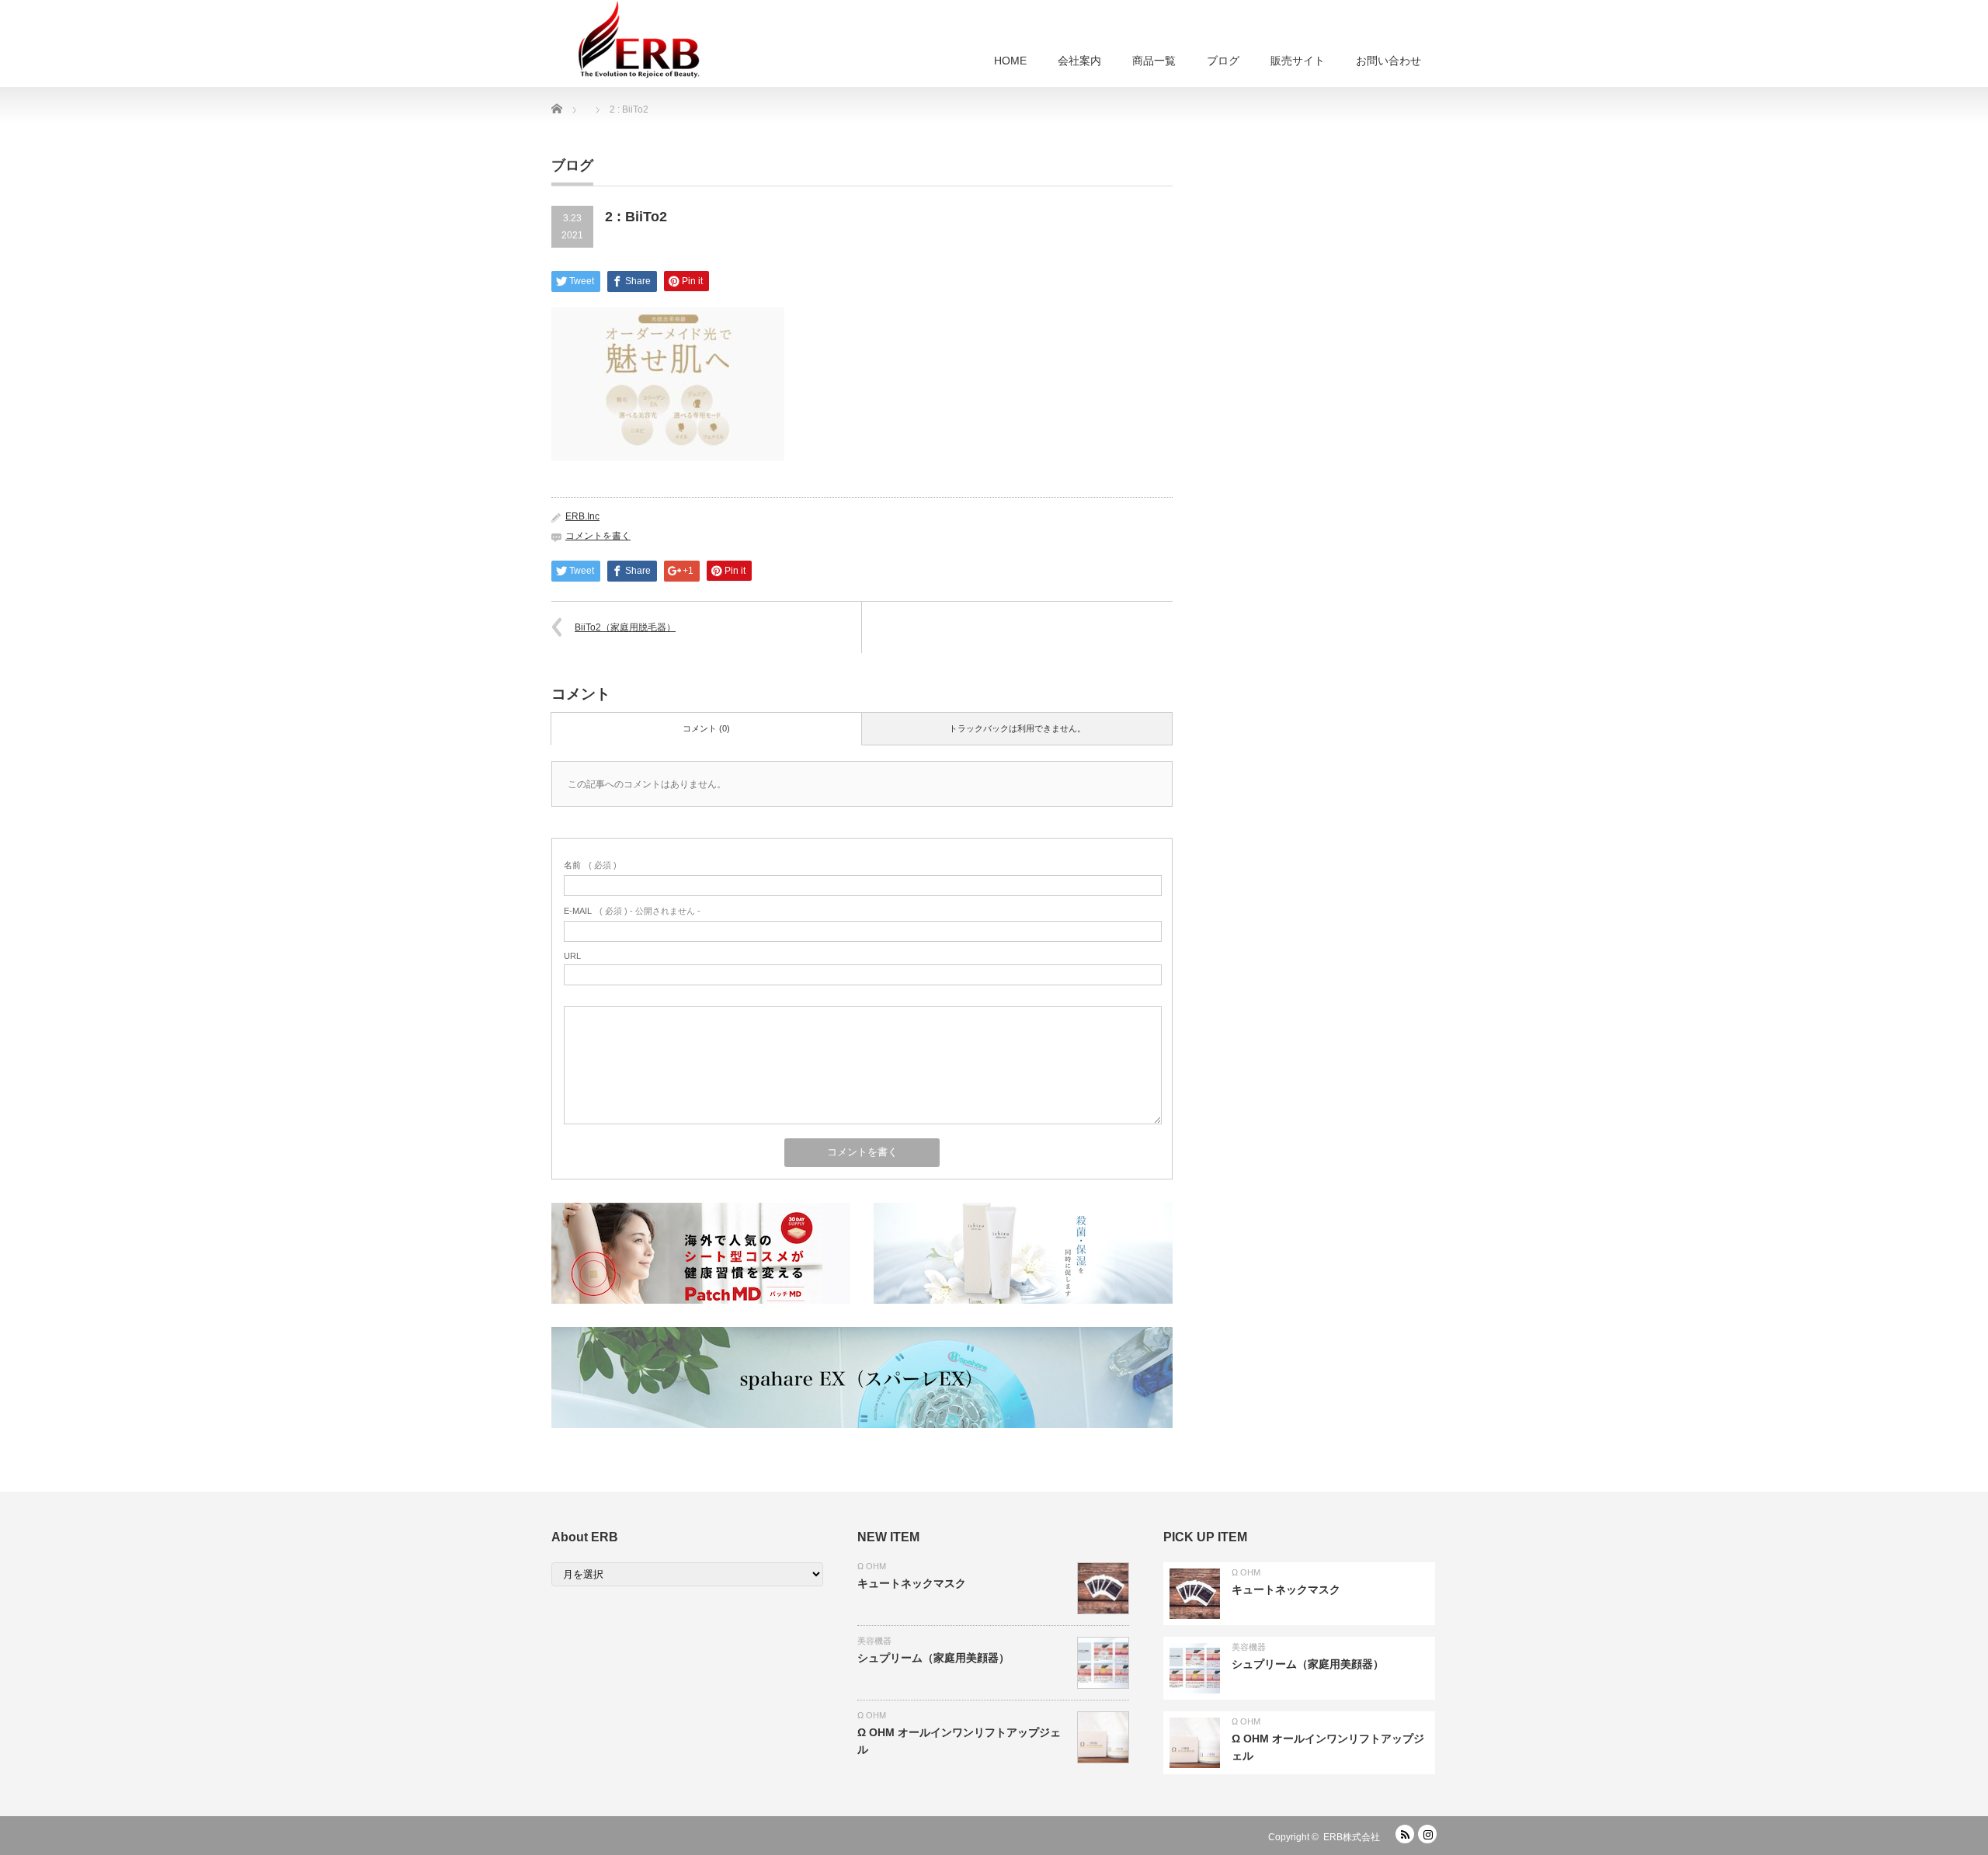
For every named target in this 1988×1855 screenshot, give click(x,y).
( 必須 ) (590, 865)
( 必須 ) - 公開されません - (632, 911)
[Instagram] (1427, 1834)
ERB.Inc (582, 516)
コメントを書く (598, 536)
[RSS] (1405, 1834)
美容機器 (874, 1641)
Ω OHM (872, 1566)
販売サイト (1298, 61)
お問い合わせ (1388, 61)
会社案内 (1079, 61)
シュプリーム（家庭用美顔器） (933, 1658)
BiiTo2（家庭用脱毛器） (625, 627)
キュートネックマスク (912, 1583)
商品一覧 (1154, 61)
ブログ (1223, 61)
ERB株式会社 (1352, 1837)
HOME (1010, 61)
